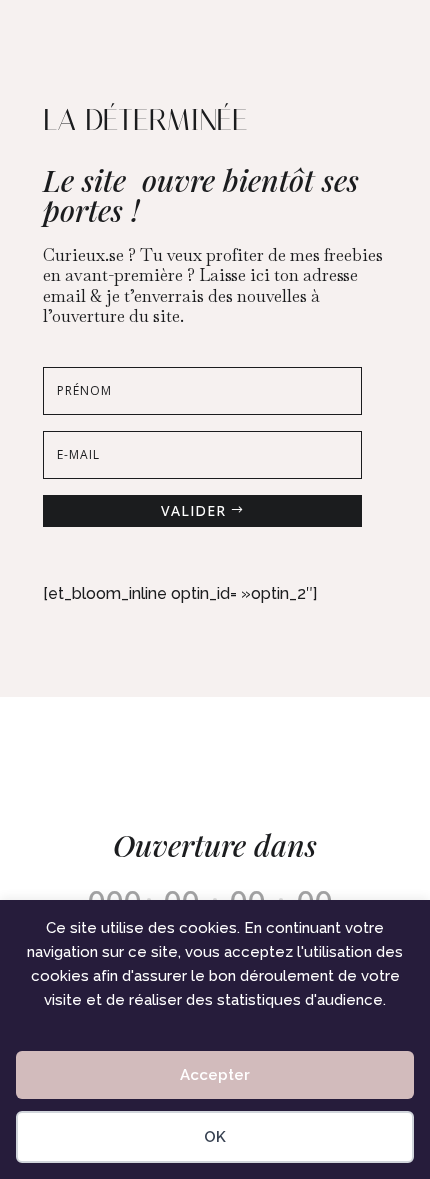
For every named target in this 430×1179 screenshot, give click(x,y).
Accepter (215, 1075)
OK (215, 1137)
